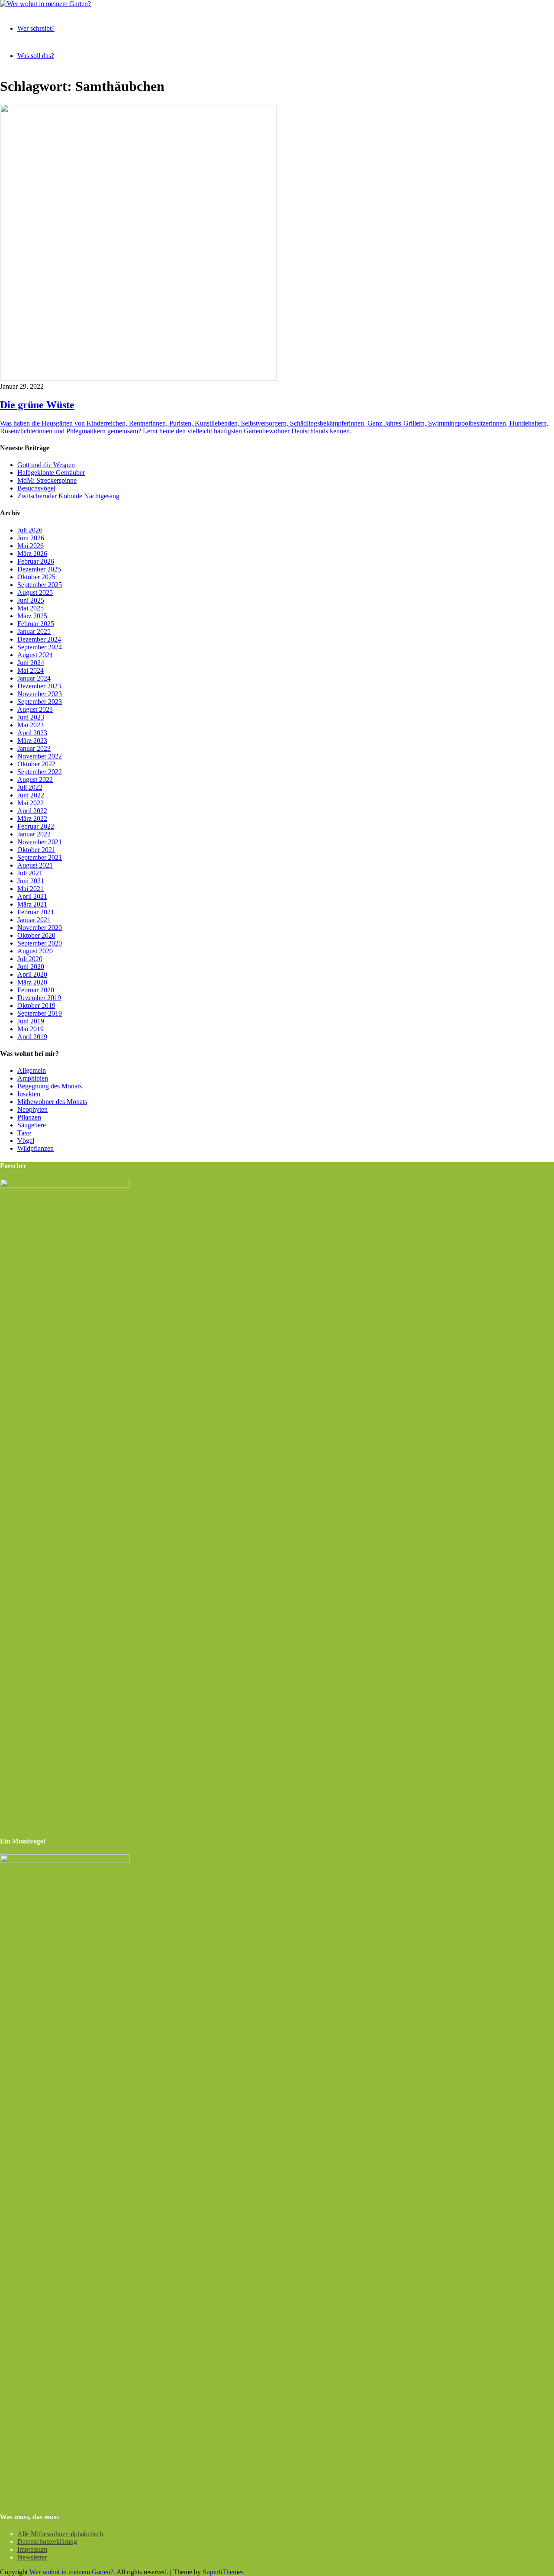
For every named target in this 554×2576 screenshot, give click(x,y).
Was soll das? (36, 56)
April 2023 (32, 733)
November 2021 (40, 842)
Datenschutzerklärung (47, 2542)
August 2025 (35, 592)
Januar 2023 (34, 748)
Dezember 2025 (39, 569)
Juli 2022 (30, 787)
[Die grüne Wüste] (138, 379)
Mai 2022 (31, 803)
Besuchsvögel (36, 488)
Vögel (26, 1141)
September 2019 (40, 1013)
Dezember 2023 (39, 686)
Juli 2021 (30, 873)
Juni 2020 (31, 967)
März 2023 (32, 741)
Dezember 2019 (39, 998)
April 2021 (32, 896)
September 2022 (40, 772)
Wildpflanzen (35, 1148)
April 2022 (32, 811)
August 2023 (35, 709)
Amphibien (33, 1078)
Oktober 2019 (36, 1006)
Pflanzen (29, 1117)
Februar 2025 (36, 624)
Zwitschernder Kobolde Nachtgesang (69, 496)
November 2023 (40, 694)
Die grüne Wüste (37, 405)
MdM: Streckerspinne (47, 480)
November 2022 (40, 756)
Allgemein (32, 1070)
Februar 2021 (36, 912)
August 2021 (35, 865)
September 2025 (40, 585)
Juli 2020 (30, 959)
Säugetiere (32, 1125)
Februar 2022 (36, 826)
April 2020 (32, 974)
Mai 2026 (31, 546)
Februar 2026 (36, 561)
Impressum (32, 2549)
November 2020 (40, 928)
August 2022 (35, 780)
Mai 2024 (31, 670)
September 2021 (40, 857)
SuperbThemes (223, 2572)
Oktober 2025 (36, 577)
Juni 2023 (31, 717)
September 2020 (40, 943)
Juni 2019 (31, 1021)
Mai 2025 (31, 608)
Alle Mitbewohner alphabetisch (60, 2534)
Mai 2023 (31, 725)
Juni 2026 (31, 538)
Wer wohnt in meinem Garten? (71, 2572)
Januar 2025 (34, 631)
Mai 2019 (31, 1029)
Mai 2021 (31, 889)
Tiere (24, 1133)
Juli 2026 (30, 530)
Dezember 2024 (39, 639)
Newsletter (32, 2557)
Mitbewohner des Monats (52, 1102)
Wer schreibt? (36, 28)
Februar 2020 (36, 990)
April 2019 (32, 1037)
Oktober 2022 (36, 764)
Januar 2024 (34, 678)
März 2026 (32, 554)
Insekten (29, 1094)
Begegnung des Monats (50, 1086)
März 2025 (32, 616)
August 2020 (35, 951)
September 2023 (40, 702)
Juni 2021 (31, 881)
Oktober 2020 (36, 935)
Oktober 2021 (36, 850)
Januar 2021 (34, 920)
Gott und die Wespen (46, 465)
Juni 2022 (31, 795)
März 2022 (32, 818)
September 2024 (40, 647)
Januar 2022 (34, 834)
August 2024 (35, 655)
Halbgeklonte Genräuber (51, 473)
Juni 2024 (31, 663)
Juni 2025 (31, 600)
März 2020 (32, 982)
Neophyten (32, 1109)
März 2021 (32, 904)
